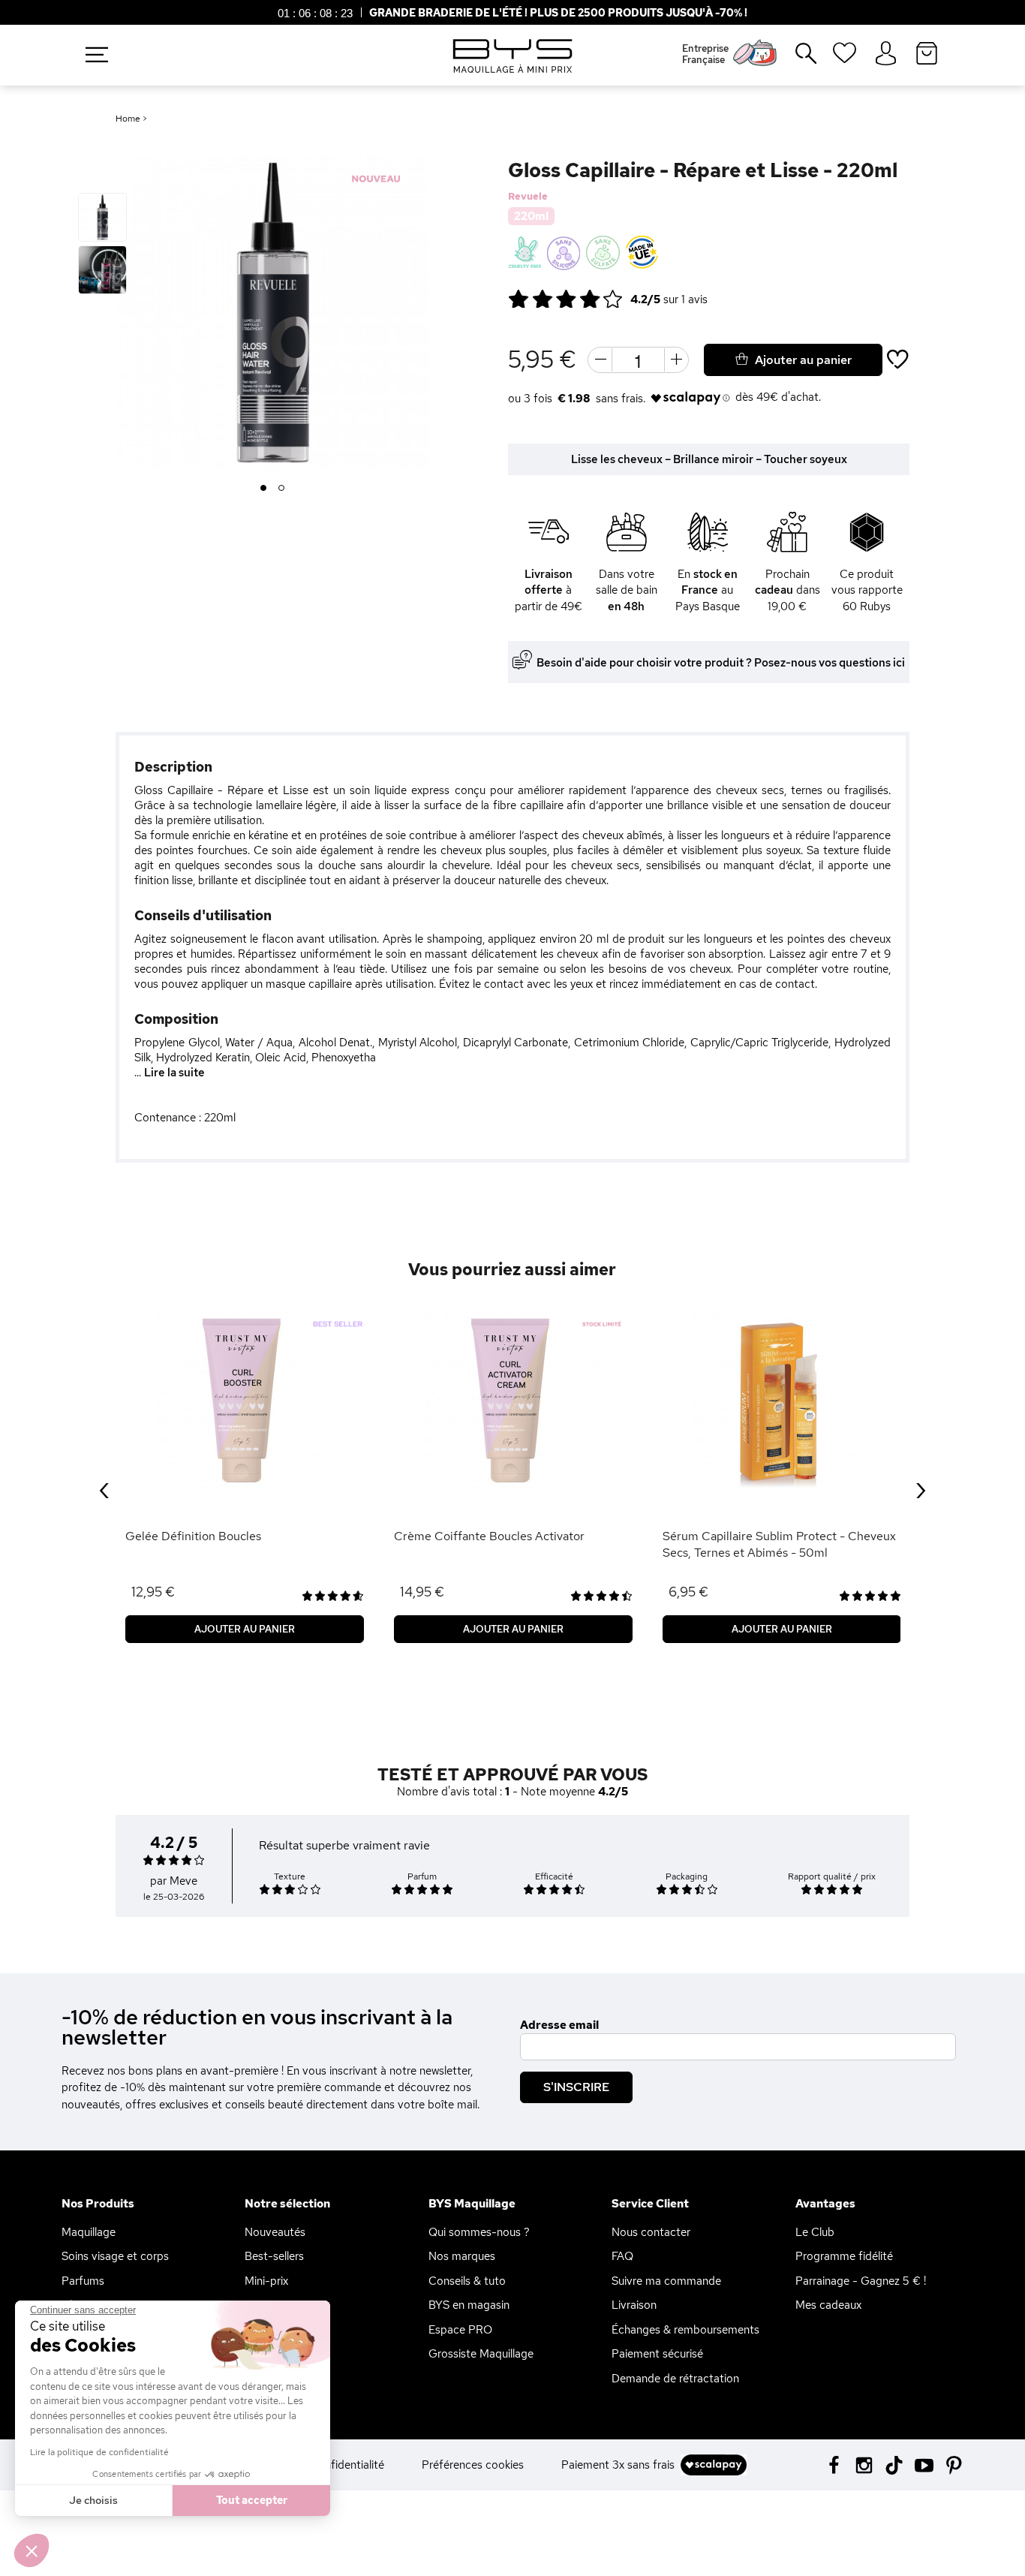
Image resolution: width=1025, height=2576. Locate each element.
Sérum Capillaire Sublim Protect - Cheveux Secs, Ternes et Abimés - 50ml (779, 1544)
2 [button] (282, 489)
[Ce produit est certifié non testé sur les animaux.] (525, 253)
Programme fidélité (844, 2256)
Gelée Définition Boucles (193, 1536)
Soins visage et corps (115, 2256)
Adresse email (559, 2025)
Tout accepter (252, 2500)
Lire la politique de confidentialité (99, 2452)
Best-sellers (274, 2256)
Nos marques (462, 2256)
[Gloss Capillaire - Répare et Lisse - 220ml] (102, 217)
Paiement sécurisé (657, 2354)
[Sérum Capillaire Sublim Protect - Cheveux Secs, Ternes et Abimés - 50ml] (782, 1400)
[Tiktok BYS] (894, 2465)
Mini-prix (266, 2281)
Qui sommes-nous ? (479, 2232)
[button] (32, 2550)
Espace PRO (460, 2330)
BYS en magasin (469, 2305)
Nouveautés (275, 2232)
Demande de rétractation (675, 2379)
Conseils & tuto (467, 2281)
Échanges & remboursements (685, 2330)
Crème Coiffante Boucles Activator (489, 1536)
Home (128, 119)
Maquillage (89, 2232)
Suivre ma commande (666, 2281)
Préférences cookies (473, 2465)
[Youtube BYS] (924, 2464)
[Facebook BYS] (834, 2464)
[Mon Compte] (886, 54)
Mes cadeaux (828, 2305)
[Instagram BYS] (864, 2464)
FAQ (622, 2256)
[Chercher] (795, 59)
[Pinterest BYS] (954, 2464)
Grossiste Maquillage (481, 2354)
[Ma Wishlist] (845, 58)
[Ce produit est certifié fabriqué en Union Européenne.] (642, 253)
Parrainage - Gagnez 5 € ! (861, 2281)
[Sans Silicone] (564, 253)
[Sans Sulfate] (603, 253)
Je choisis (93, 2500)
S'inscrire (576, 2087)
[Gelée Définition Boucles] (245, 1400)
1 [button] (264, 489)
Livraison (634, 2305)
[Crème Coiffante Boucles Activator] (513, 1400)
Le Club (815, 2232)
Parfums (83, 2281)
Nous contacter (651, 2232)
